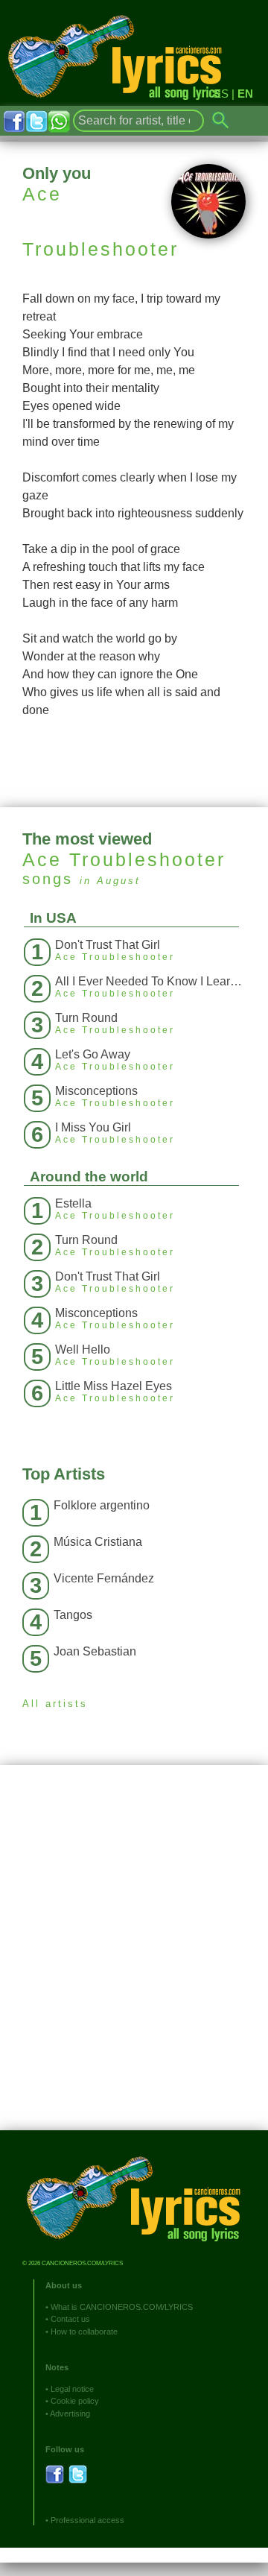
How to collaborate (84, 2332)
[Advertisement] (134, 1959)
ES (221, 94)
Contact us (70, 2319)
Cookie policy (75, 2401)
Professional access (87, 2520)
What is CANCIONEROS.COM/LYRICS (122, 2307)
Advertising (70, 2414)
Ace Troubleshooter (124, 859)
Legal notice (72, 2389)
